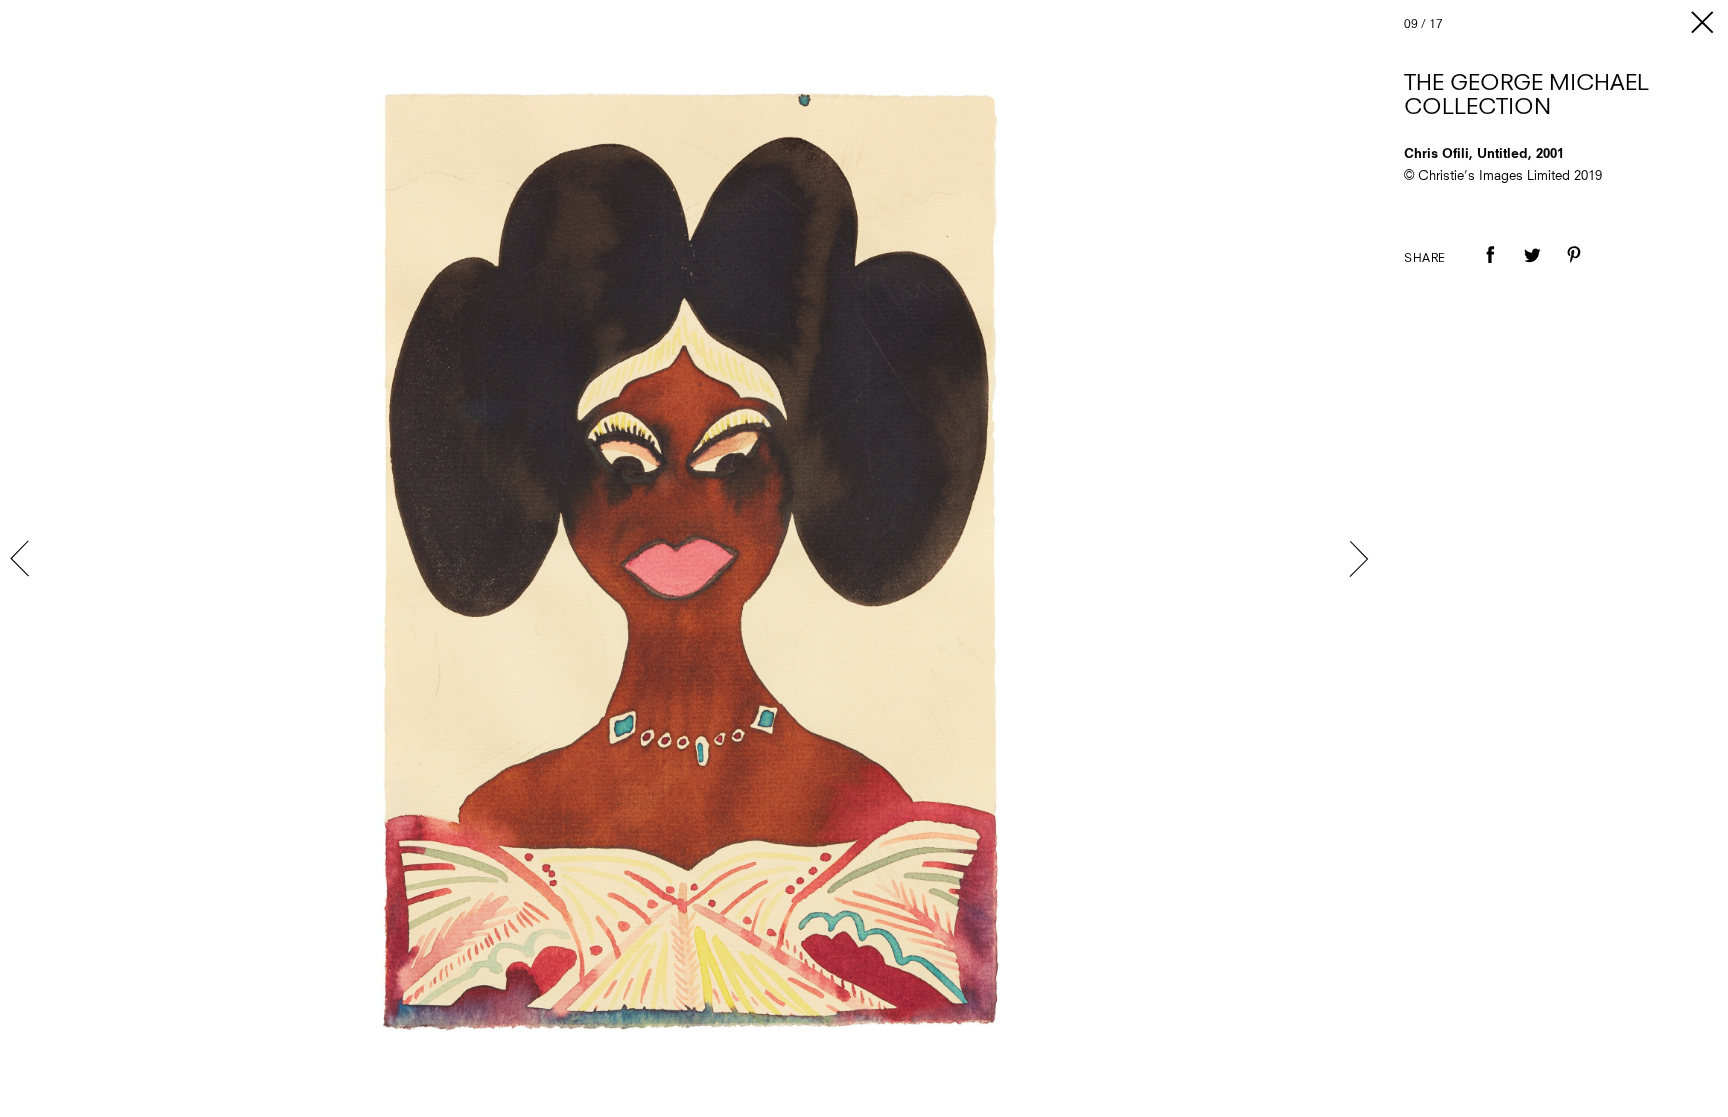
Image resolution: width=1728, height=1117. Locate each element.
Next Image (1358, 559)
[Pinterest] (1574, 269)
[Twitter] (1532, 269)
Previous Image (22, 559)
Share (1425, 259)
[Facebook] (1490, 269)
